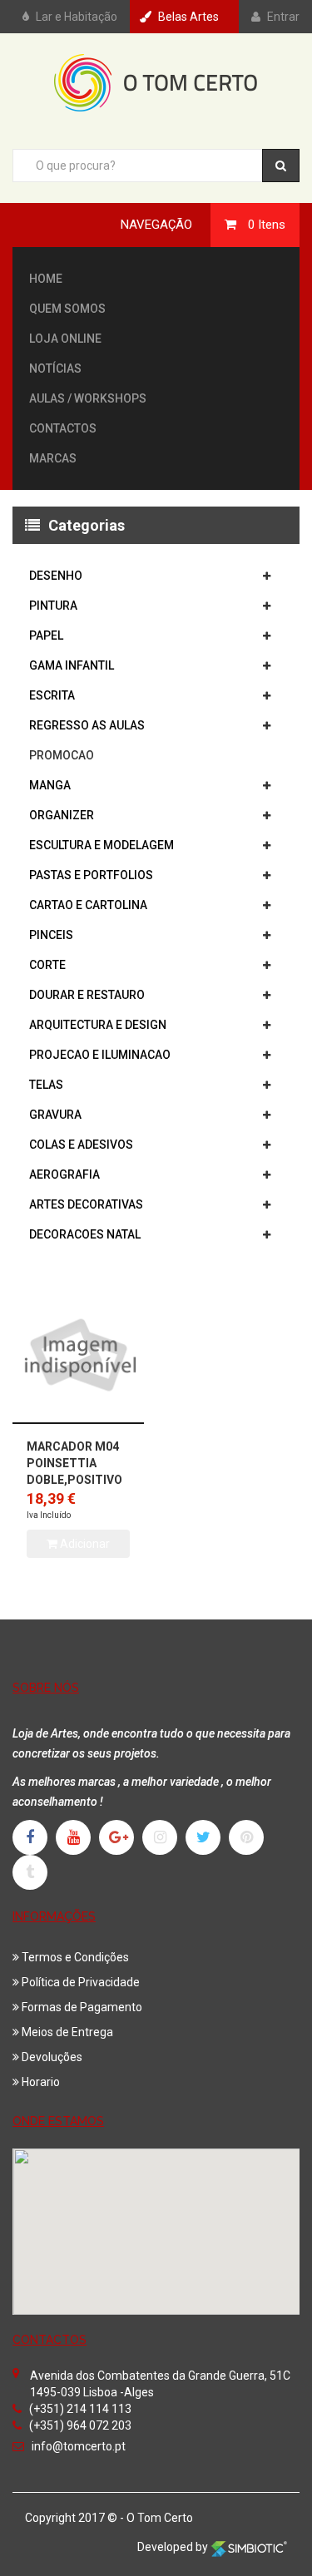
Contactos (63, 428)
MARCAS (53, 458)
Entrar (283, 17)
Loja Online (65, 339)
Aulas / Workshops (88, 398)
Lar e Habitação (77, 17)
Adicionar (84, 1544)
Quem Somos (67, 309)
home (46, 279)
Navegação (156, 225)
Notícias (55, 368)
